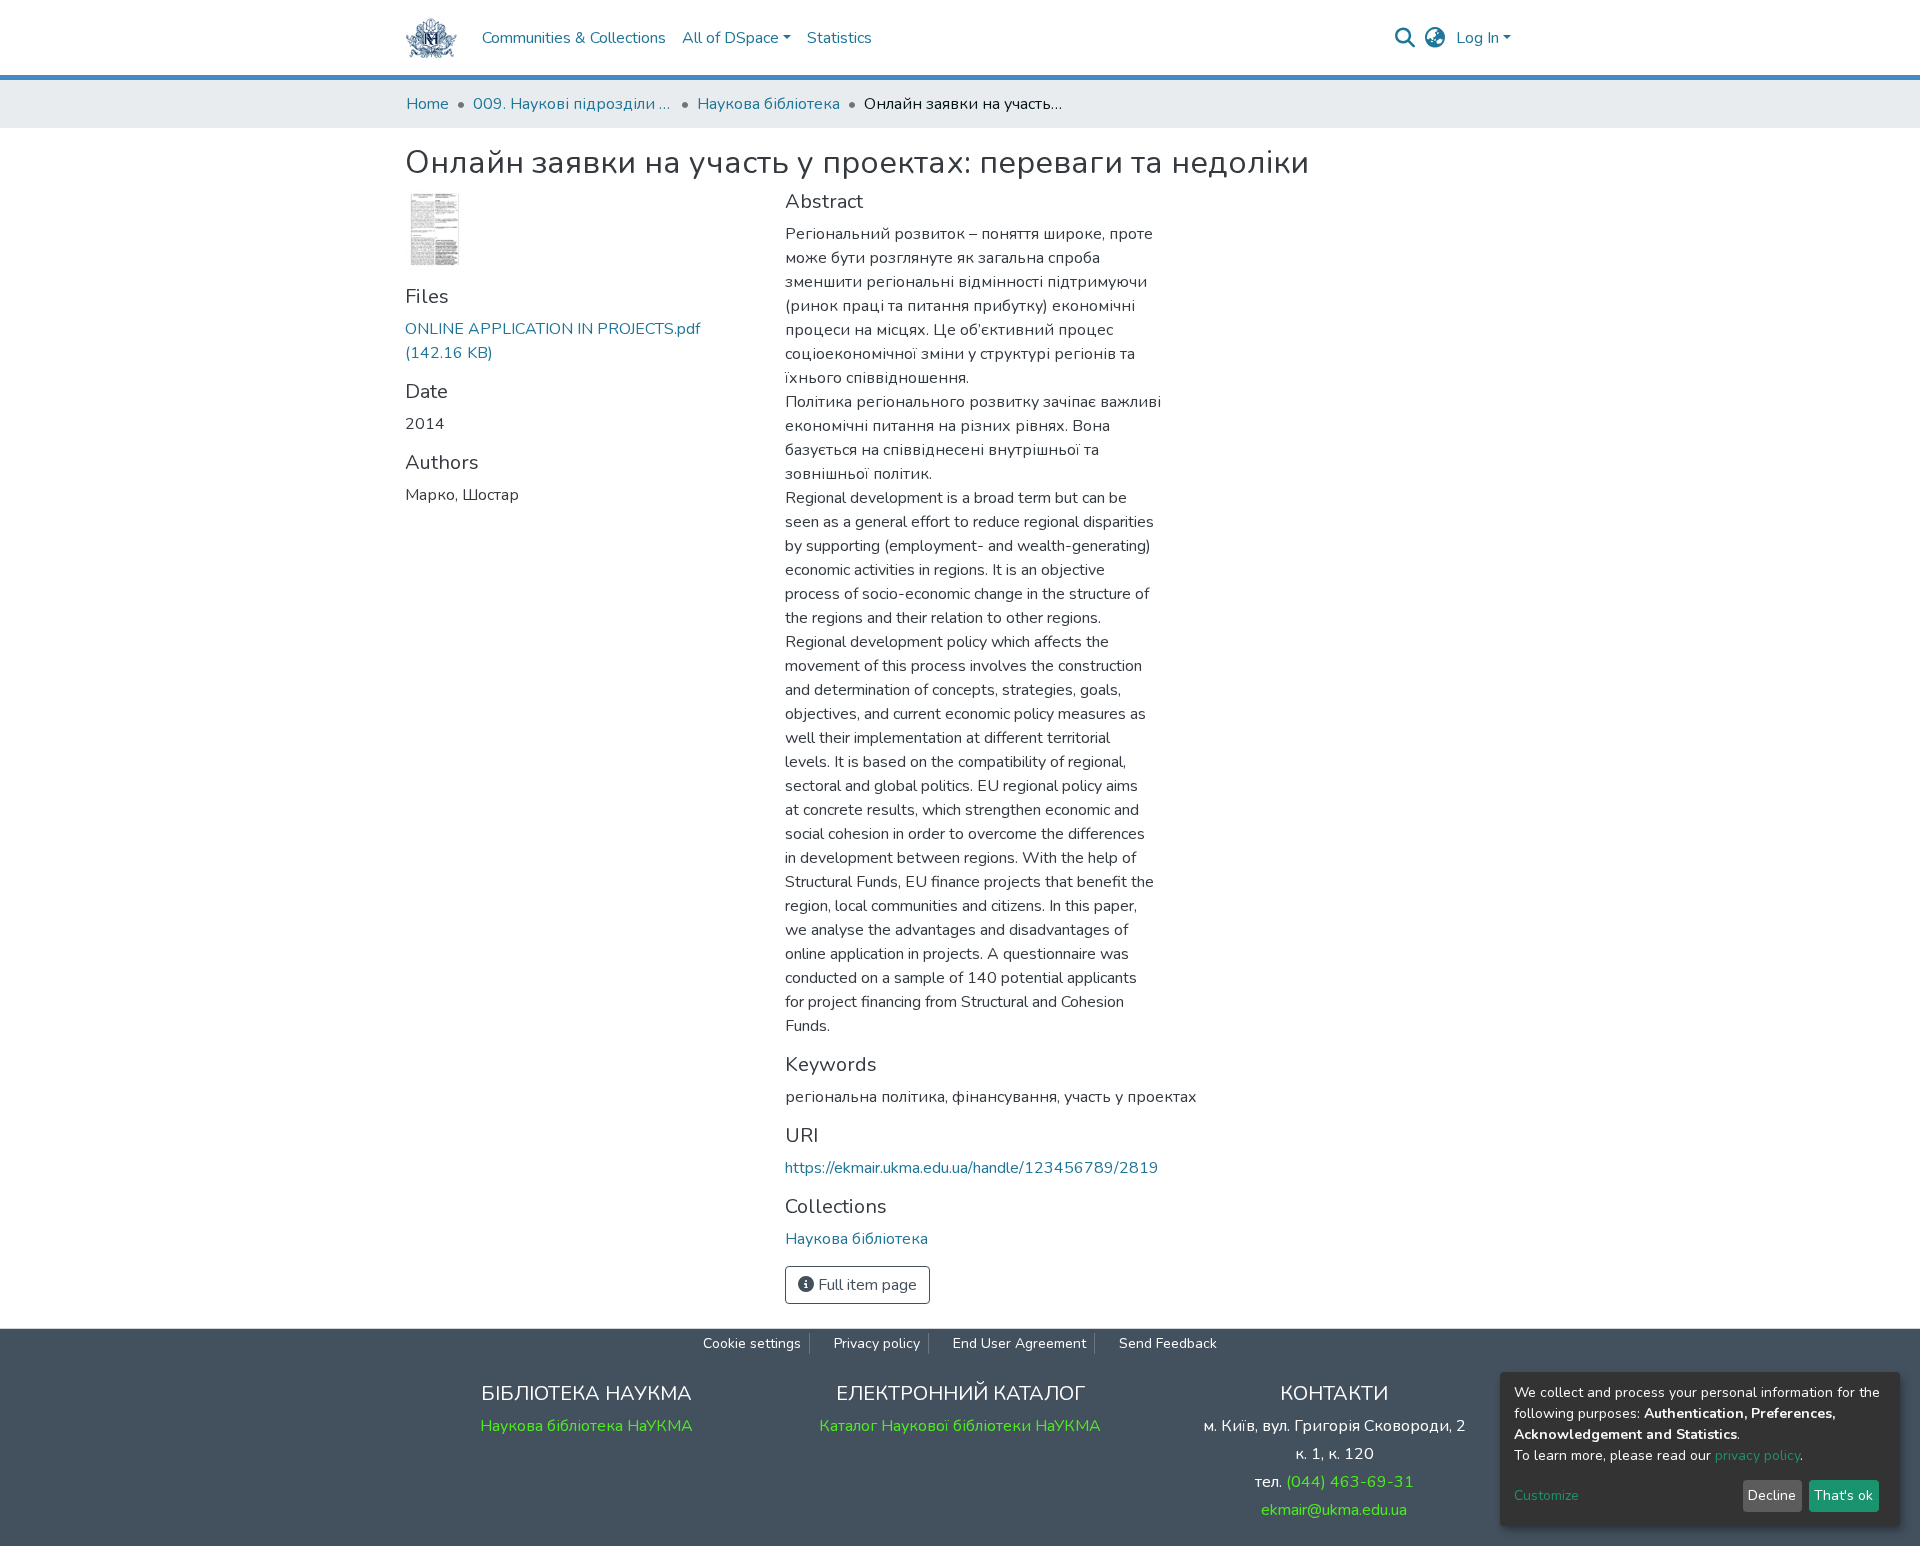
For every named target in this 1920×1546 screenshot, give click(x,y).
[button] (1435, 38)
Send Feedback (1168, 1343)
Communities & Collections (574, 38)
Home (427, 104)
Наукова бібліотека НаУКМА (586, 1426)
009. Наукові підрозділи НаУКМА (573, 104)
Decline (1772, 1495)
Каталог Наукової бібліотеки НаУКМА (960, 1426)
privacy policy (1757, 1455)
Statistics (839, 38)
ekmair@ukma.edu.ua (1334, 1510)
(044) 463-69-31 (1350, 1482)
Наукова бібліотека (768, 104)
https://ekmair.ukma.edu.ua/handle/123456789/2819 (972, 1168)
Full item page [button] (865, 1285)
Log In (1477, 38)
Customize (1546, 1495)
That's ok (1843, 1495)
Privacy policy (877, 1343)
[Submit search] (1405, 38)
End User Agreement (1019, 1343)
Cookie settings (752, 1343)
